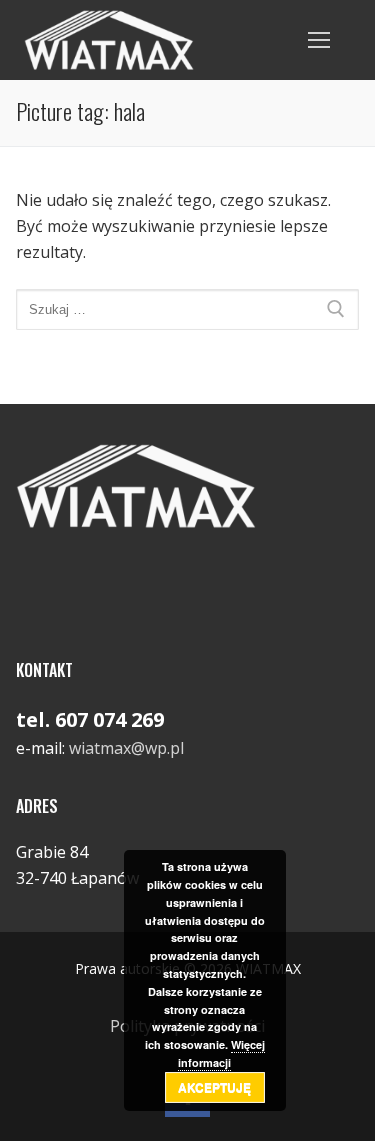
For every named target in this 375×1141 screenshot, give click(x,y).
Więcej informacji (221, 1053)
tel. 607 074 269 (90, 719)
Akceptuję (214, 1087)
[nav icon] (319, 40)
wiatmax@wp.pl (126, 748)
